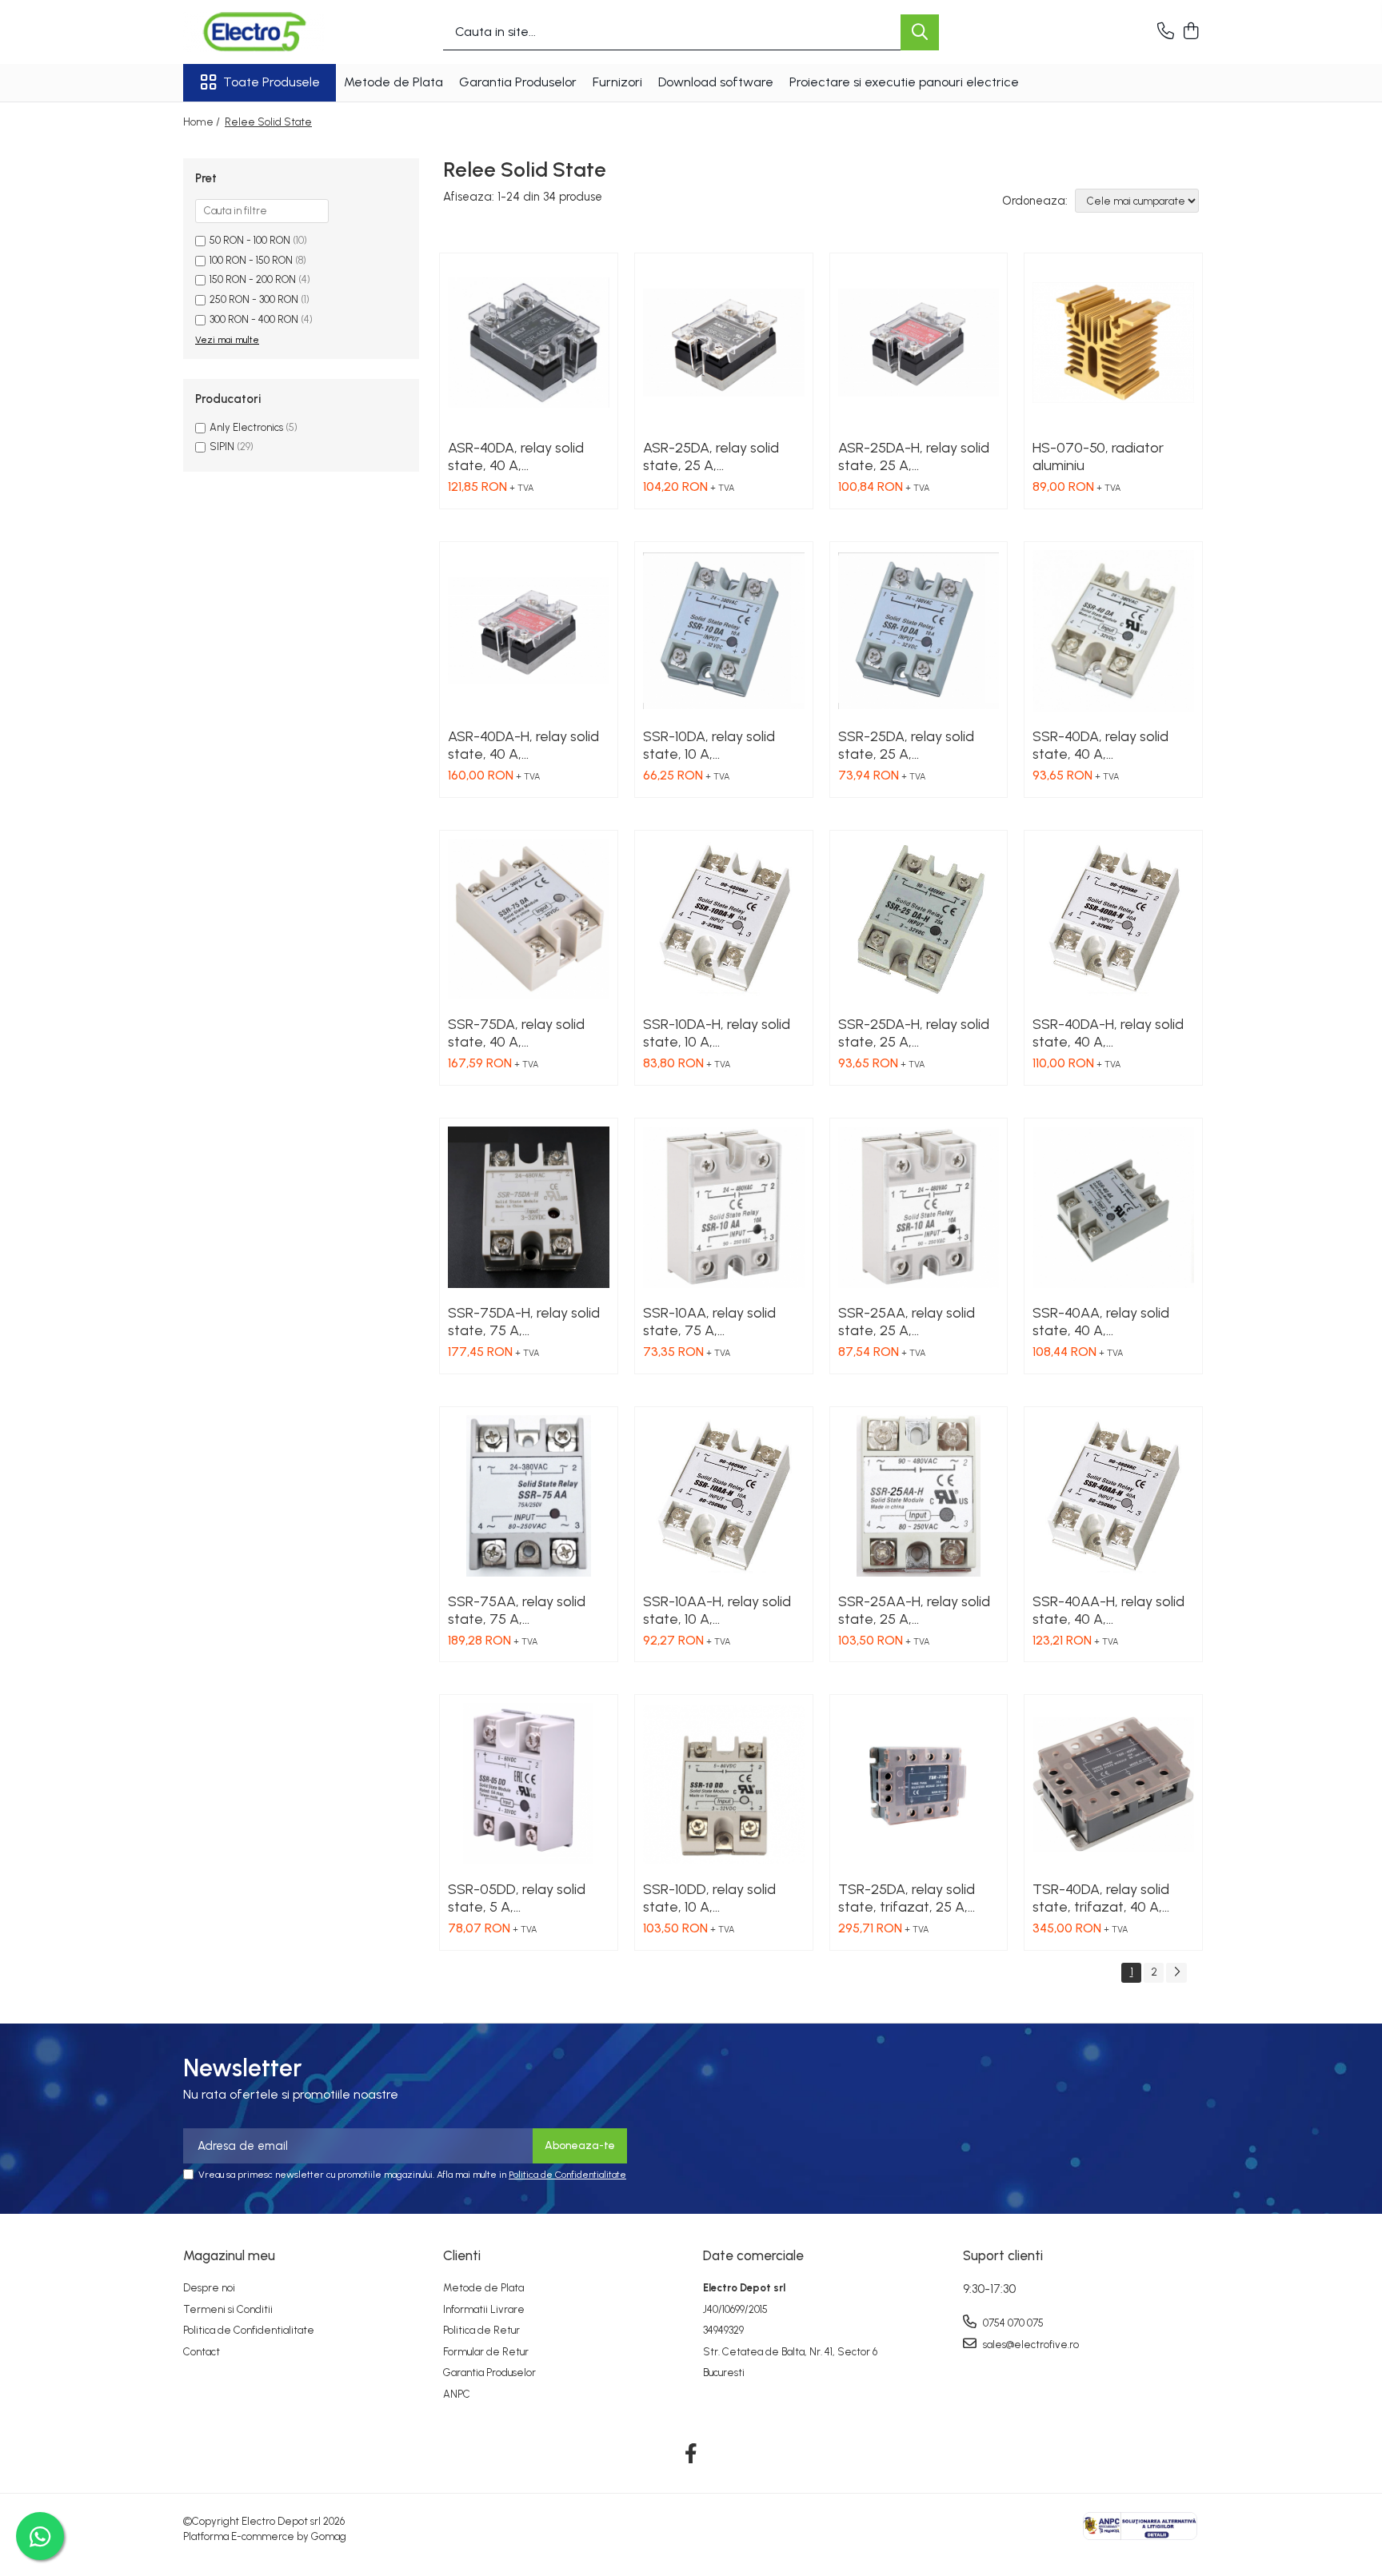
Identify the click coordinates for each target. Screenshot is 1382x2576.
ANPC (457, 2394)
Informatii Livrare (484, 2309)
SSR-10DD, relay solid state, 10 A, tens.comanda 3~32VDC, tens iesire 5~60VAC (710, 1898)
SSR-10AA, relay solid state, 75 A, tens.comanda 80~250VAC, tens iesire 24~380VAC (717, 1322)
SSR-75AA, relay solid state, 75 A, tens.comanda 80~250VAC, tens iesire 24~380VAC (522, 1610)
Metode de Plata (393, 82)
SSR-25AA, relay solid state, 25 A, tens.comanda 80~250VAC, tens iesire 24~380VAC (912, 1322)
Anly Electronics (246, 427)
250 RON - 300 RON (254, 299)
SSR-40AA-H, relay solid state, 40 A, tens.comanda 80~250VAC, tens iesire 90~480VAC (1108, 1610)
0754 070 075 (1012, 2323)
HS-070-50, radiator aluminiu (1098, 457)
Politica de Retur (481, 2330)
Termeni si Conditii (228, 2309)
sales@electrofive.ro (1030, 2345)
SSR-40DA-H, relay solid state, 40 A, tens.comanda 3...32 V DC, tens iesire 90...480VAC (1108, 1033)
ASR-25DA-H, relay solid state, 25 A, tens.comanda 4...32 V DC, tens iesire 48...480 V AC (916, 457)
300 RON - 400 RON (254, 319)
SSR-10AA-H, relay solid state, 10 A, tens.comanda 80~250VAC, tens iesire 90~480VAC (717, 1610)
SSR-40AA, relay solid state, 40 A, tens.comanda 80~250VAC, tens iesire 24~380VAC (1106, 1322)
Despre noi (209, 2288)
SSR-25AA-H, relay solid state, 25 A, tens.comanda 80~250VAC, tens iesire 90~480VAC (914, 1610)
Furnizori (617, 82)
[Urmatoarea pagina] (1176, 1973)
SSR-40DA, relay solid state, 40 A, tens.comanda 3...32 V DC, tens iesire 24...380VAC (1103, 745)
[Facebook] (691, 2454)
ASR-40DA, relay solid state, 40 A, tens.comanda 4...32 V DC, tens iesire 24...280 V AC (525, 457)
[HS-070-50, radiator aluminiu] (1113, 342)
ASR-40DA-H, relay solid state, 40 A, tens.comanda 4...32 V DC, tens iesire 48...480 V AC (525, 745)
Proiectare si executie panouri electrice (904, 82)
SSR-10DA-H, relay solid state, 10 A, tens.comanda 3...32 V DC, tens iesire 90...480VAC (717, 1033)
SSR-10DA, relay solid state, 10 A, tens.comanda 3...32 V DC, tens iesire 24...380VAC (713, 745)
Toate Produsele (272, 82)
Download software (716, 82)
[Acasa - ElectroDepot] (263, 32)
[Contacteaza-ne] (1166, 32)
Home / (203, 122)
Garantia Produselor (518, 82)
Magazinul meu (229, 2255)
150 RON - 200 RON (253, 279)
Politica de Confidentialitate (567, 2175)
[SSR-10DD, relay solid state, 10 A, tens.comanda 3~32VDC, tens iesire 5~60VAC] (724, 1784)
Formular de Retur (486, 2352)
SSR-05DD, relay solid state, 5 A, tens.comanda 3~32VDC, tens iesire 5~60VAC (517, 1898)
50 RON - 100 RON (250, 240)
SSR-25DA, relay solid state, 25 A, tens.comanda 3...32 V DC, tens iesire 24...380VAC (909, 745)
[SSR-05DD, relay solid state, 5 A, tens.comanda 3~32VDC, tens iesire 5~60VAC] (529, 1784)
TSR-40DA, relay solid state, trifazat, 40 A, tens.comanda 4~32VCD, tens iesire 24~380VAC (1101, 1898)
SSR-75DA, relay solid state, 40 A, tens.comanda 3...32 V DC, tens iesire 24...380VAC (518, 1033)
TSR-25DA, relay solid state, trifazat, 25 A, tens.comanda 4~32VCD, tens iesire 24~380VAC (907, 1898)
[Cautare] (920, 32)
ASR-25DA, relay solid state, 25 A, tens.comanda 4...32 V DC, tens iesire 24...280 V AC (720, 457)
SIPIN (222, 447)
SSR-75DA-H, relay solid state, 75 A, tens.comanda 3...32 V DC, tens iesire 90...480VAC (524, 1322)
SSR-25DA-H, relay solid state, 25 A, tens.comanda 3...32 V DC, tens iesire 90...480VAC (914, 1033)
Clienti (462, 2255)
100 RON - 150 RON (251, 260)
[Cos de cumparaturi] (1190, 32)
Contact (202, 2352)
